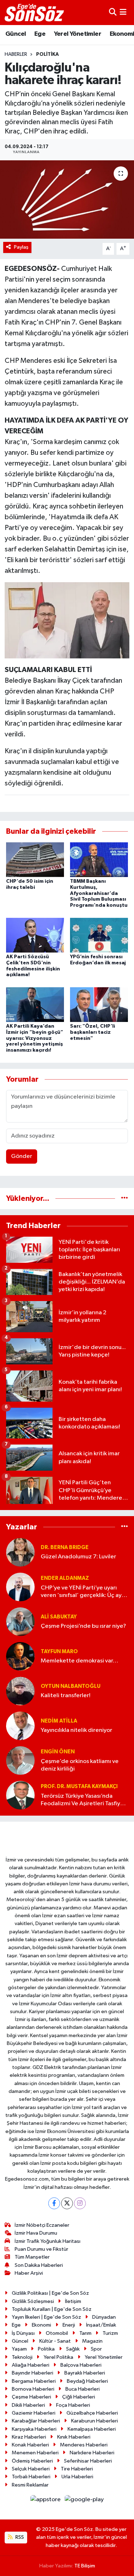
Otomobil (57, 2333)
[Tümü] (125, 1199)
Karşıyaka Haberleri (34, 2429)
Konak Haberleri (30, 2445)
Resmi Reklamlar (30, 2485)
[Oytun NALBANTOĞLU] (20, 1691)
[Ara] (113, 12)
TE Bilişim (85, 2566)
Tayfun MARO (59, 1652)
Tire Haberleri (77, 2469)
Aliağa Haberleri (31, 2365)
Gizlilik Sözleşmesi (33, 2301)
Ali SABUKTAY (59, 1617)
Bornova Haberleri (33, 2389)
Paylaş (21, 247)
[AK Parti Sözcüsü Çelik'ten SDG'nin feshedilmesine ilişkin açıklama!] (35, 935)
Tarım (85, 2333)
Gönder (22, 1156)
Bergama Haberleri (34, 2381)
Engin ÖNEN (58, 1752)
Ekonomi (41, 2325)
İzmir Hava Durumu (36, 2233)
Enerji (69, 2325)
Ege (40, 34)
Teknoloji (22, 2357)
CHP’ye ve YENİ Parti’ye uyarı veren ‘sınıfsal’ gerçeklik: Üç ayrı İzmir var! (83, 1592)
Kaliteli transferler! (66, 1696)
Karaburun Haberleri (95, 2421)
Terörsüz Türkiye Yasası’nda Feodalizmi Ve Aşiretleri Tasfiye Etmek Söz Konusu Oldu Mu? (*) (83, 1800)
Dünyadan (104, 2317)
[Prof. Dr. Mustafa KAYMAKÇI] (20, 1795)
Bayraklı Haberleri (85, 2373)
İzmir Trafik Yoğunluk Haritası (48, 2241)
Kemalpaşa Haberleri (92, 2429)
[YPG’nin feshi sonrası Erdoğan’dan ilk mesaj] (99, 935)
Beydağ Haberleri (87, 2381)
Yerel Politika (58, 2357)
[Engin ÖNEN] (20, 1760)
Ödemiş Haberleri (32, 2461)
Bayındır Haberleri (33, 2373)
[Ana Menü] (123, 12)
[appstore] (46, 2501)
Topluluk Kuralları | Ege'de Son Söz (52, 2309)
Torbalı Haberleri (31, 2477)
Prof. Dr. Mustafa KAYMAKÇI (79, 1786)
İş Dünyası (23, 2333)
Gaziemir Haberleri (34, 2413)
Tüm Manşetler (32, 2257)
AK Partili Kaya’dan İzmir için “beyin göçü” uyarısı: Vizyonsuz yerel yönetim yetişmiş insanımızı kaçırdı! (35, 1038)
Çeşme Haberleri (31, 2397)
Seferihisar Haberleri (88, 2461)
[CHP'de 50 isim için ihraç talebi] (35, 859)
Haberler (16, 54)
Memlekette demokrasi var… (80, 1661)
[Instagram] (80, 2203)
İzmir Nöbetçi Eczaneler (42, 2225)
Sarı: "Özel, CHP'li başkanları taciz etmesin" (93, 1032)
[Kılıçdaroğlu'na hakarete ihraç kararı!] (67, 200)
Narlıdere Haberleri (92, 2453)
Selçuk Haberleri (31, 2469)
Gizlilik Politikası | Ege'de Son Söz (50, 2293)
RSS (19, 2537)
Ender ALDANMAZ (65, 1578)
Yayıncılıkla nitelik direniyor (76, 1730)
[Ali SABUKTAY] (20, 1621)
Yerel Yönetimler (78, 34)
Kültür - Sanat (55, 2341)
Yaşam (19, 2349)
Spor (96, 2349)
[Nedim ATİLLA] (20, 1726)
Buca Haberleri (83, 2389)
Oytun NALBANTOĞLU (71, 1686)
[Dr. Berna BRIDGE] (20, 1552)
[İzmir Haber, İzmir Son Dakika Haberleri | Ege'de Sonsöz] (35, 13)
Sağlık (73, 2349)
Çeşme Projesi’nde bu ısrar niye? (83, 1626)
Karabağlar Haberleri (36, 2421)
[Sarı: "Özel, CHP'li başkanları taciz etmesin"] (99, 1004)
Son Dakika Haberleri (39, 2265)
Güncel (16, 34)
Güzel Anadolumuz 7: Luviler (78, 1557)
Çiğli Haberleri (79, 2397)
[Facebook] (54, 2203)
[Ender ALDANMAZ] (20, 1587)
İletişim (73, 2301)
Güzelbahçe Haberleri (92, 2413)
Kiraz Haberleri (29, 2437)
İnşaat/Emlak (101, 2325)
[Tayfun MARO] (20, 1656)
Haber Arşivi (29, 2273)
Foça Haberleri (73, 2405)
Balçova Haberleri (81, 2365)
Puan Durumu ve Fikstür (41, 2249)
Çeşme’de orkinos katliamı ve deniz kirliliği (80, 1765)
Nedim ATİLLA (59, 1721)
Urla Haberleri (77, 2477)
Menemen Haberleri (35, 2453)
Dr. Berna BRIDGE (65, 1547)
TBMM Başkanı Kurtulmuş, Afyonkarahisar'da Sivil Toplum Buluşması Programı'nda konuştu (99, 893)
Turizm (110, 2333)
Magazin (92, 2341)
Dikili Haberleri (28, 2405)
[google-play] (84, 2501)
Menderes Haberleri (84, 2445)
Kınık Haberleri (74, 2437)
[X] (67, 2203)
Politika (48, 54)
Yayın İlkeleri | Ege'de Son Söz (46, 2317)
